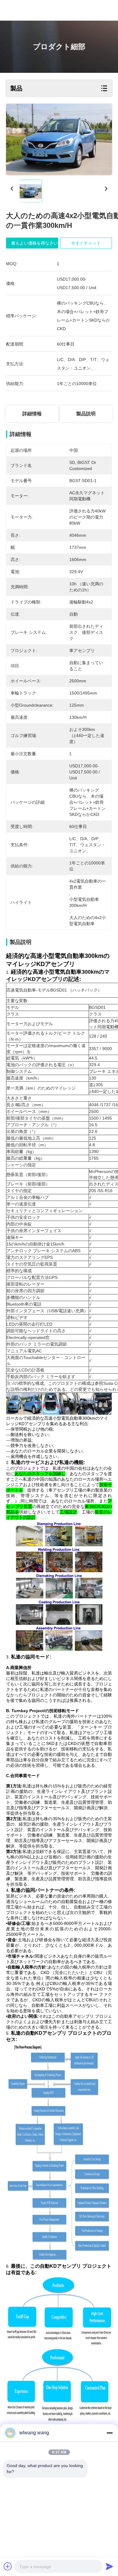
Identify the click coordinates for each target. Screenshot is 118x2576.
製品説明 (86, 414)
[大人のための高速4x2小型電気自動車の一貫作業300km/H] (59, 139)
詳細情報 (32, 414)
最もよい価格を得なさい (34, 243)
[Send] (110, 2566)
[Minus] (110, 2433)
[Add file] (8, 2566)
